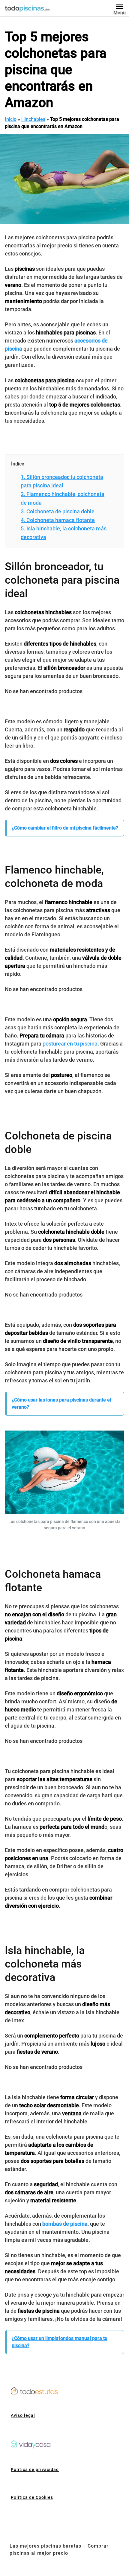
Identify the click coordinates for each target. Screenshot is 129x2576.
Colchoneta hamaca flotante (58, 520)
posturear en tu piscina (70, 1044)
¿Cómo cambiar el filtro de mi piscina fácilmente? (65, 828)
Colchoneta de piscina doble (58, 511)
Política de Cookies (32, 2497)
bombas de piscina (65, 2224)
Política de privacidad (35, 2470)
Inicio (11, 119)
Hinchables (33, 119)
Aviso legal (23, 2415)
